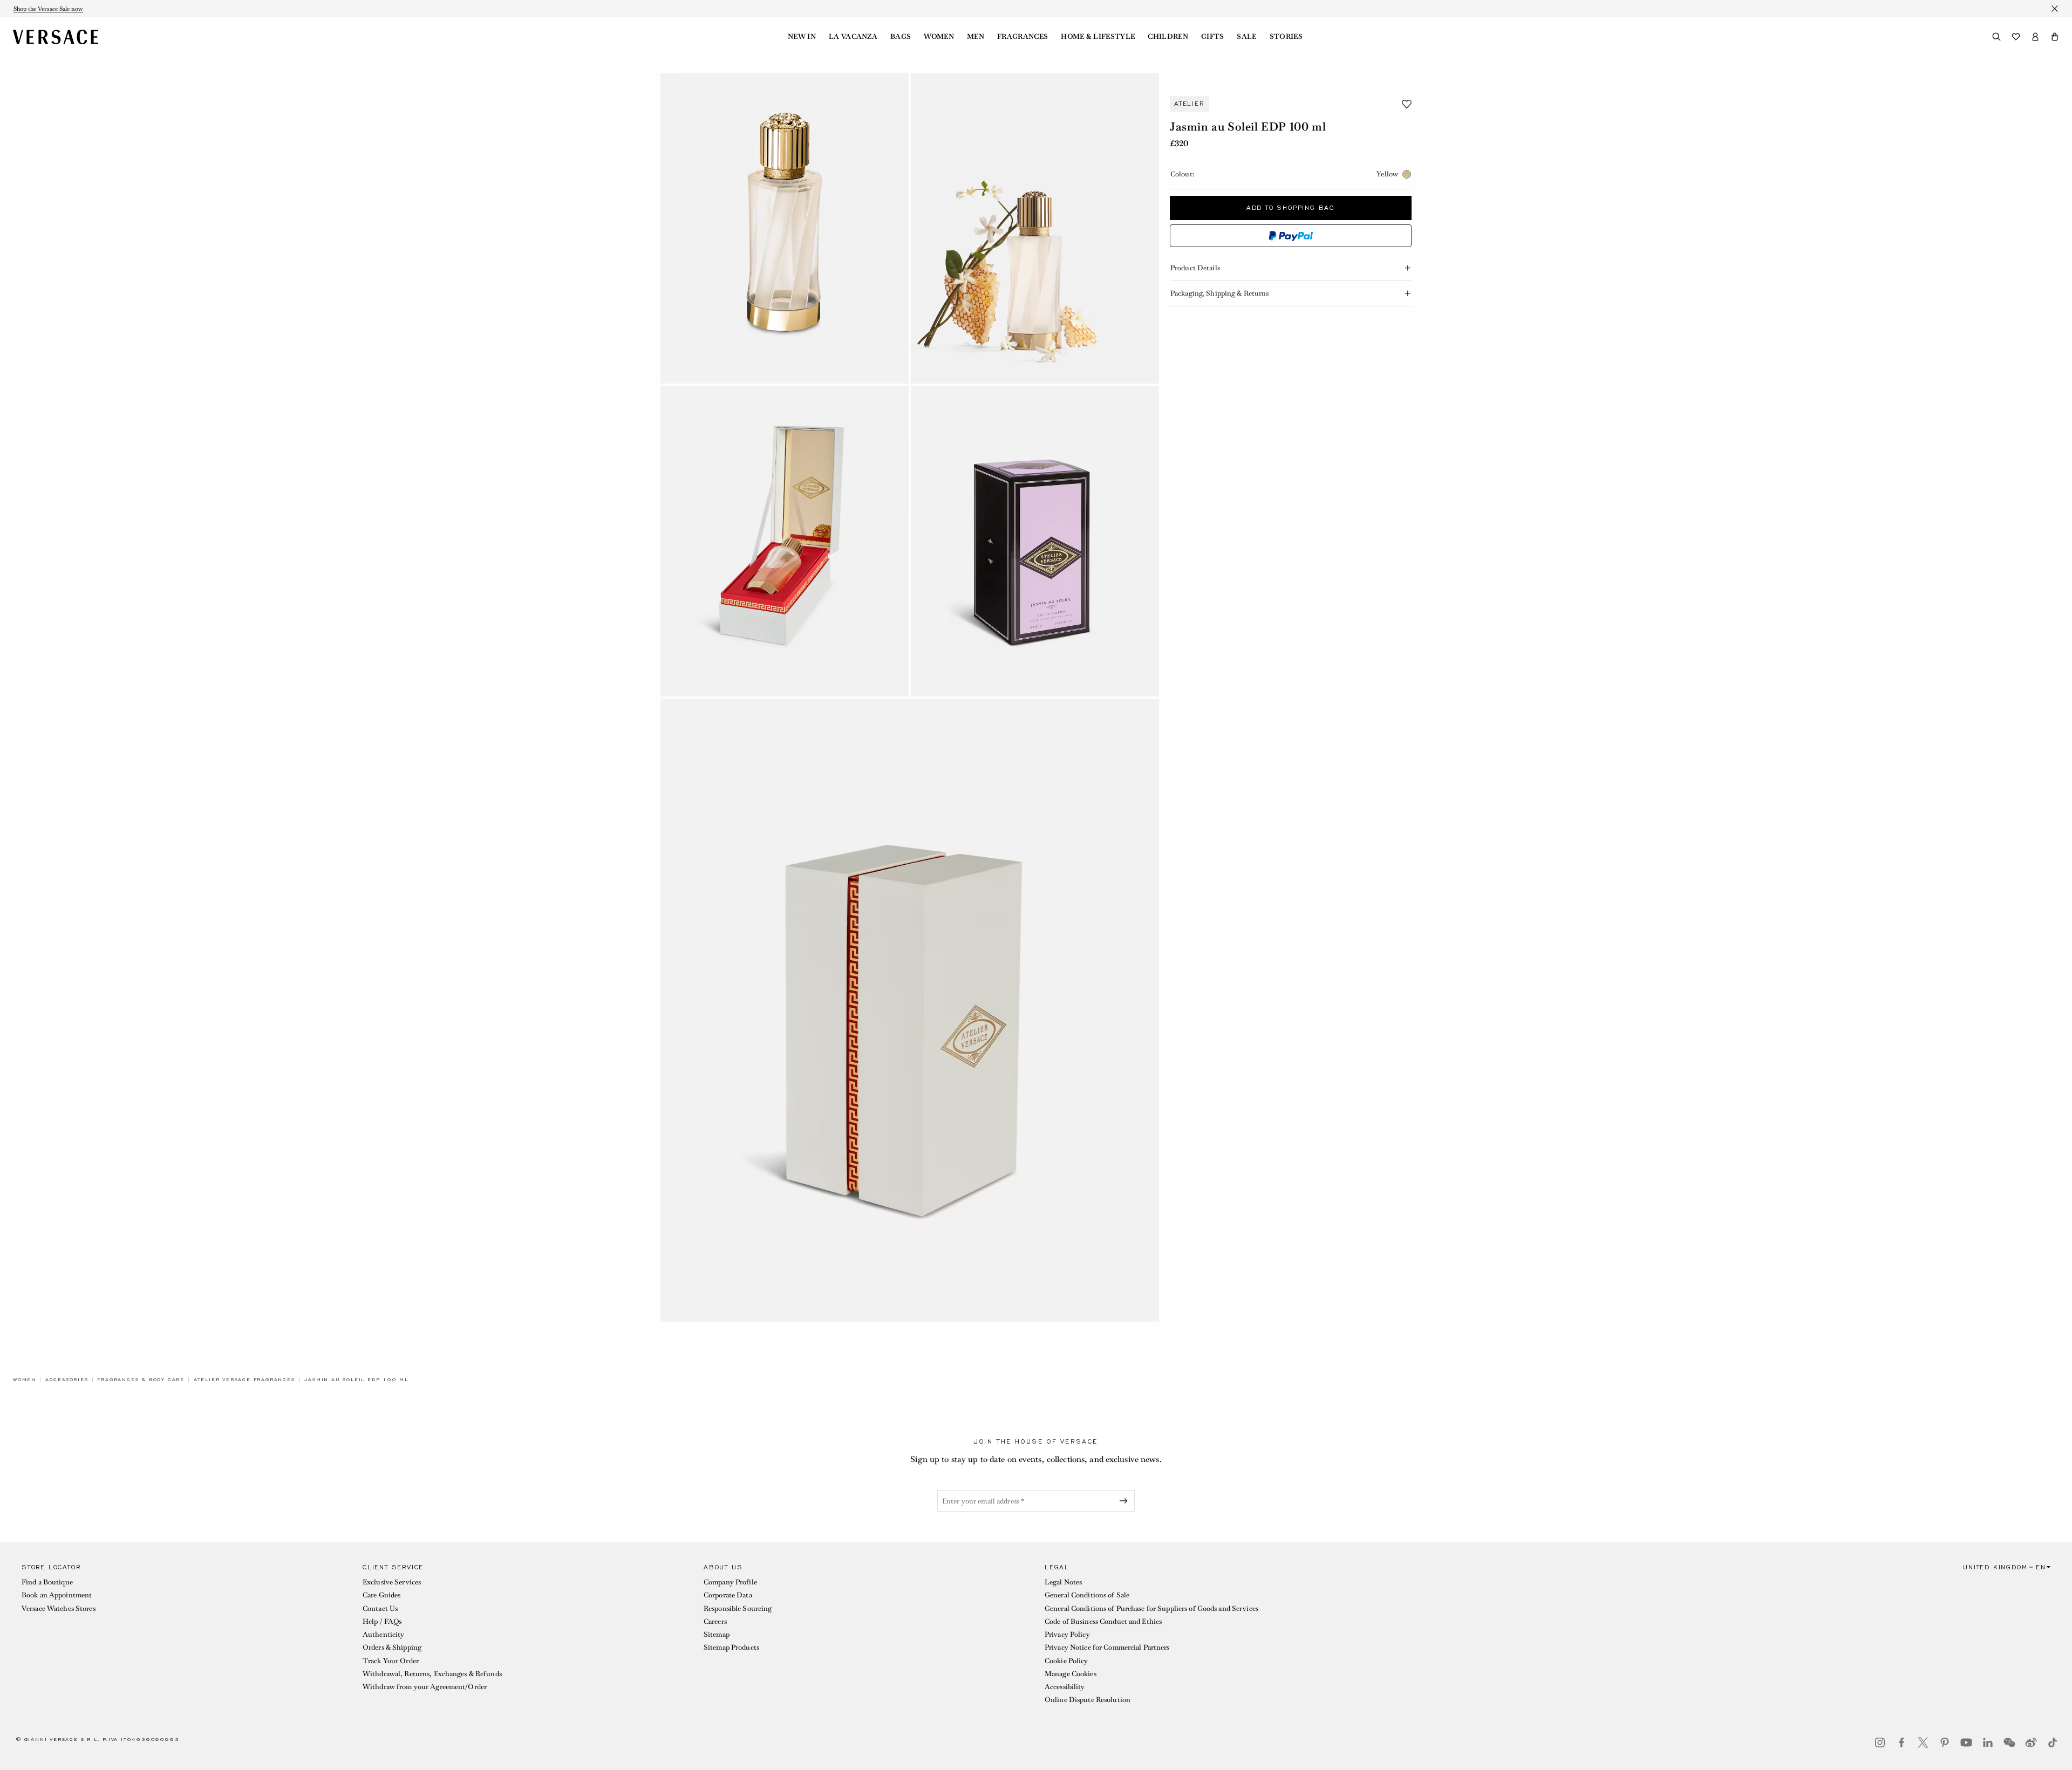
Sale (1246, 37)
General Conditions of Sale (1087, 1595)
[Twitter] (1923, 1742)
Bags (901, 37)
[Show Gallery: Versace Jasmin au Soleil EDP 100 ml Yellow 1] (785, 228)
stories (1286, 37)
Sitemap (717, 1634)
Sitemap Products (731, 1647)
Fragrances (1023, 37)
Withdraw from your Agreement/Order (425, 1687)
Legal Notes (1063, 1582)
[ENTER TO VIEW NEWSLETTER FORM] (1126, 1501)
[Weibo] (2031, 1742)
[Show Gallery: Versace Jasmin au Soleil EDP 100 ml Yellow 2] (1035, 228)
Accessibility (1065, 1687)
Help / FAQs (382, 1621)
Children (1168, 37)
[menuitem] (802, 37)
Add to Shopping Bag (1291, 208)
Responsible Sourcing (738, 1608)
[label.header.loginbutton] (2035, 37)
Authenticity (383, 1634)
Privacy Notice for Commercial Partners (1107, 1647)
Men (976, 37)
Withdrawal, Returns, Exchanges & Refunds (432, 1674)
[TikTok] (2053, 1742)
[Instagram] (1880, 1742)
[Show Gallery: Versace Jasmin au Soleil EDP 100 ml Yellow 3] (785, 541)
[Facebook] (1901, 1742)
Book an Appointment (57, 1595)
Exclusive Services (392, 1582)
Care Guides (381, 1595)
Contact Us (380, 1608)
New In (802, 37)
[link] (25, 1379)
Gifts (1213, 37)
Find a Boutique (47, 1582)
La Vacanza (853, 37)
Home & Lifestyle (1098, 37)
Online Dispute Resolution (1088, 1700)
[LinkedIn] (1988, 1742)
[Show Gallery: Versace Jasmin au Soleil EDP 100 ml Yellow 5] (910, 1010)
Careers (715, 1621)
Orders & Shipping (392, 1647)
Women (939, 37)
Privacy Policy (1067, 1634)
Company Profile (730, 1582)
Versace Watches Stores (59, 1608)
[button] (2055, 37)
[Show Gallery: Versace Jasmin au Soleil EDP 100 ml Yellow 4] (1035, 541)
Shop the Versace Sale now (48, 9)
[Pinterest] (1945, 1742)
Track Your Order (391, 1661)
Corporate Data (728, 1595)
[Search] (1996, 37)
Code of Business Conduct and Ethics (1103, 1621)
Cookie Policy (1066, 1661)
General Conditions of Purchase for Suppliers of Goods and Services (1151, 1608)
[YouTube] (1966, 1742)
